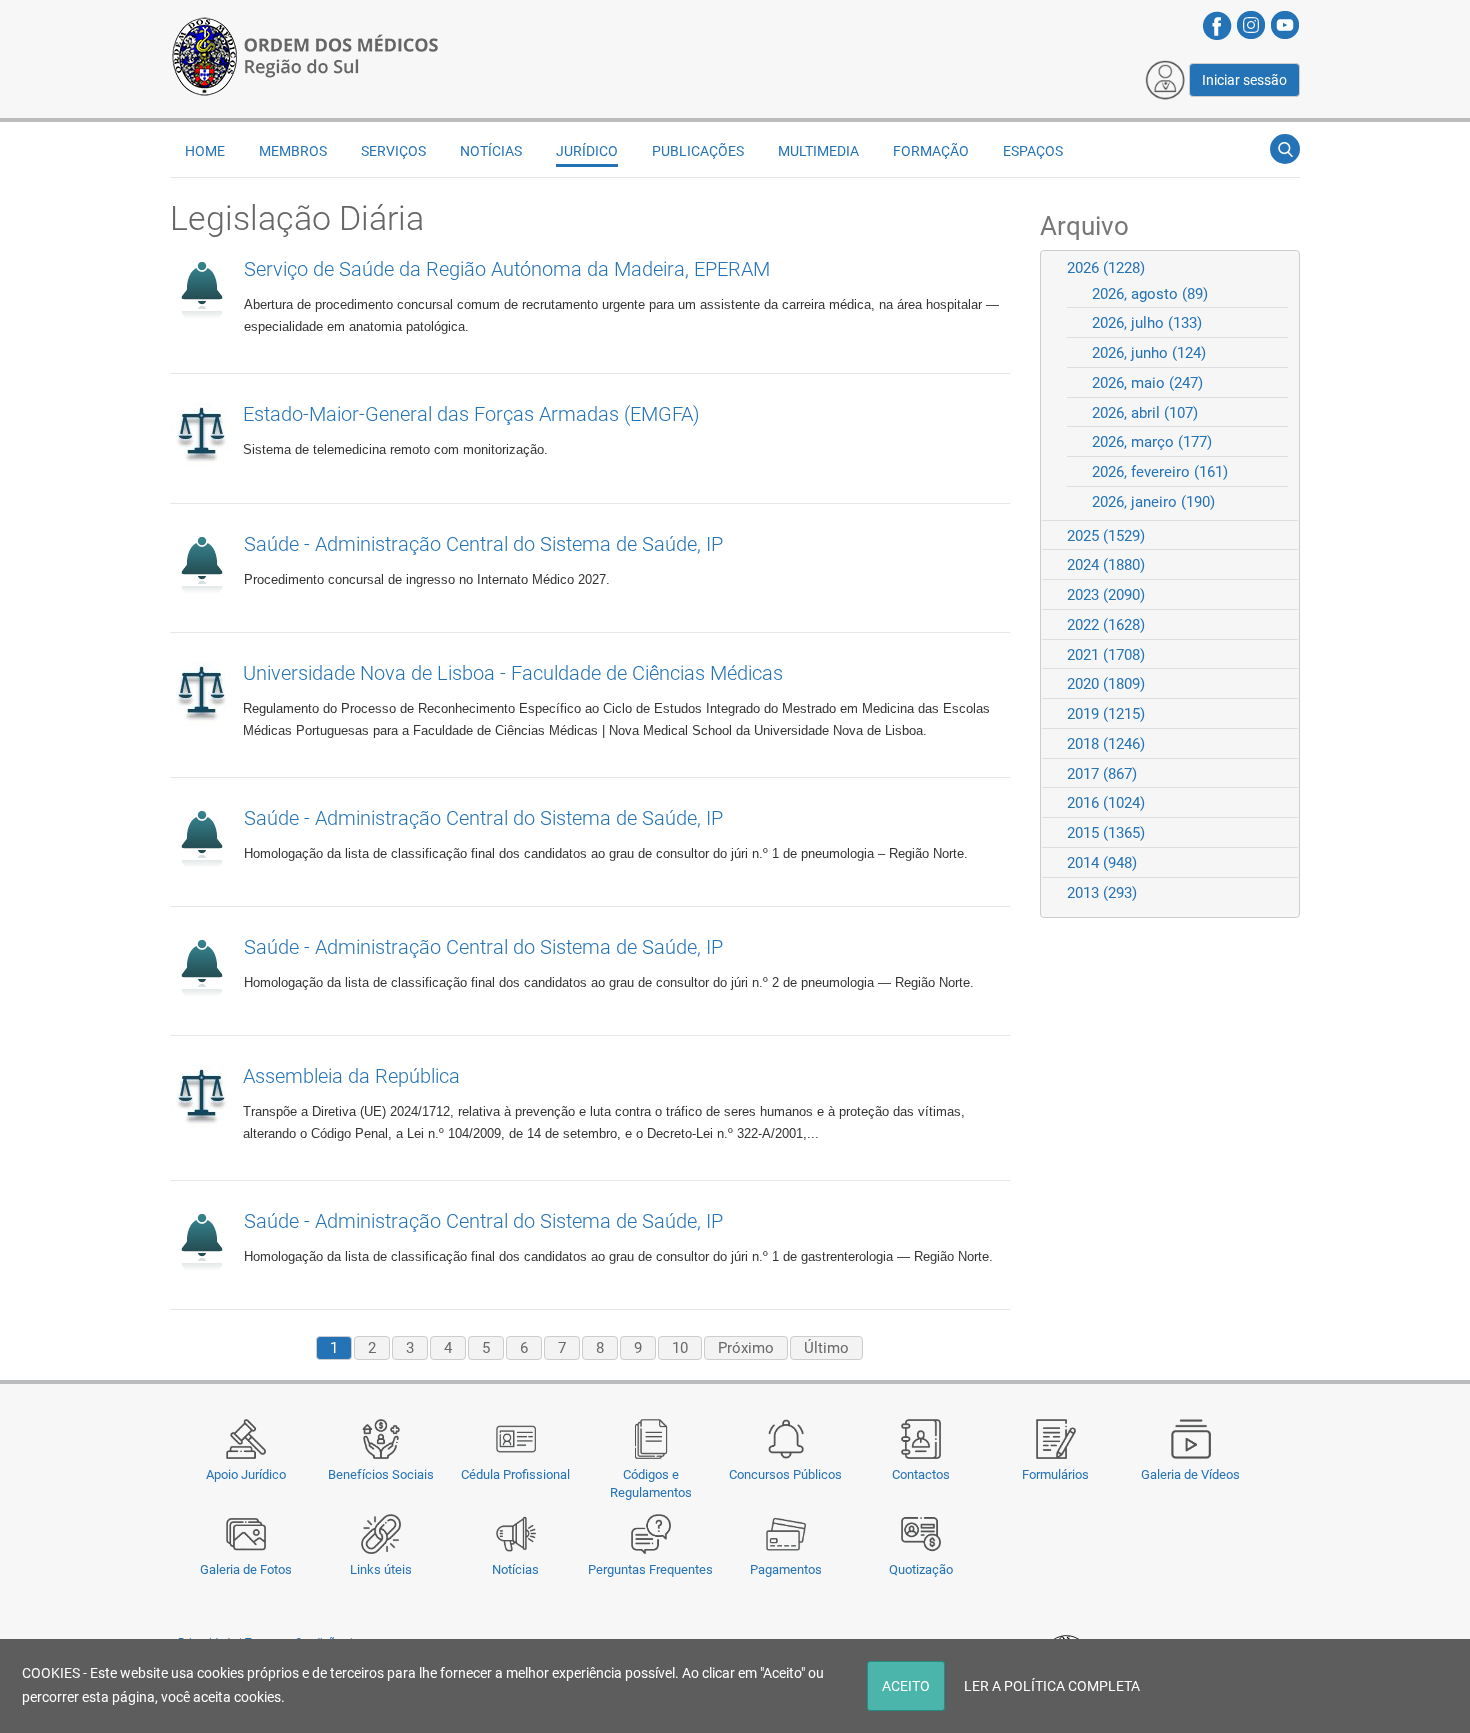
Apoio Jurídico (246, 1474)
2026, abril (1145, 413)
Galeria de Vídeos (1190, 1474)
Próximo (746, 1348)
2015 (1106, 833)
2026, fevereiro (1160, 472)
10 (680, 1348)
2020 (1106, 684)
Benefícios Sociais (381, 1474)
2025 (1106, 536)
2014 (1102, 863)
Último (826, 1348)
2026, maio (1147, 383)
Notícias (515, 1569)
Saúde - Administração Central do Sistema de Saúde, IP (483, 544)
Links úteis (381, 1569)
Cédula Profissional (515, 1474)
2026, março (1152, 442)
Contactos (921, 1474)
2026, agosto (1150, 294)
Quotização (921, 1569)
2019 (1106, 714)
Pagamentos (786, 1569)
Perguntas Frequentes (650, 1569)
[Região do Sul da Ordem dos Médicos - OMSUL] (305, 53)
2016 (1106, 803)
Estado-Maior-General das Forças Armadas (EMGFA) (471, 414)
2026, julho (1147, 323)
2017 (1102, 774)
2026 (1106, 268)
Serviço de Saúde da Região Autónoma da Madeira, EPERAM (507, 269)
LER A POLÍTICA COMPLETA (1052, 1686)
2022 (1106, 625)
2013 (1102, 893)
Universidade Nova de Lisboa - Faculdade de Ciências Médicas (513, 673)
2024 (1106, 565)
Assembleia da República (351, 1076)
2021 (1106, 655)
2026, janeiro (1153, 502)
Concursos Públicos (785, 1474)
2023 (1106, 595)
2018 (1106, 744)
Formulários (1055, 1474)
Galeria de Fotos (246, 1569)
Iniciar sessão (1244, 80)
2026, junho (1149, 353)
